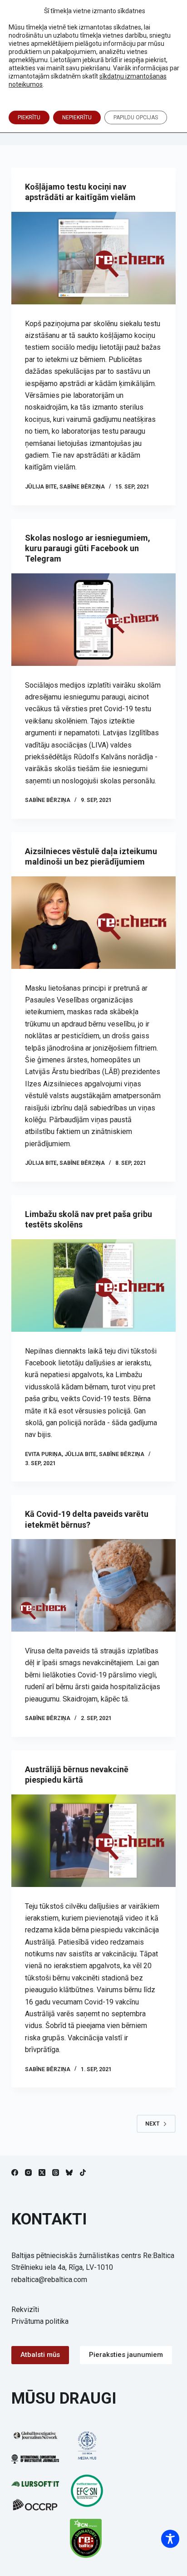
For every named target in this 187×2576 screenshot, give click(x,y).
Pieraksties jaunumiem (126, 2355)
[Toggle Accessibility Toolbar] (170, 2539)
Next (152, 2124)
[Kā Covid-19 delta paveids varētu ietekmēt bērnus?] (94, 1585)
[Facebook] (15, 2173)
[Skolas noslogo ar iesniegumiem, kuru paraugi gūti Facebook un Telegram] (94, 620)
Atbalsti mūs (40, 2355)
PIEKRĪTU (29, 117)
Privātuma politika (40, 2321)
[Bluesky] (69, 2173)
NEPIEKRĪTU (77, 117)
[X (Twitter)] (42, 2173)
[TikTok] (83, 2173)
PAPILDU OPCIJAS (136, 117)
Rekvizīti (25, 2310)
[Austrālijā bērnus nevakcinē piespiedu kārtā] (94, 1841)
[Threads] (56, 2173)
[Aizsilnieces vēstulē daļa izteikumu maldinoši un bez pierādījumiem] (94, 923)
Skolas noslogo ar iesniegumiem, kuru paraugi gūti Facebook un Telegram (88, 548)
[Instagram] (28, 2173)
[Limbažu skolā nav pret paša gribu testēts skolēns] (94, 1286)
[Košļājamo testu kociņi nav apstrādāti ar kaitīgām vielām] (94, 258)
